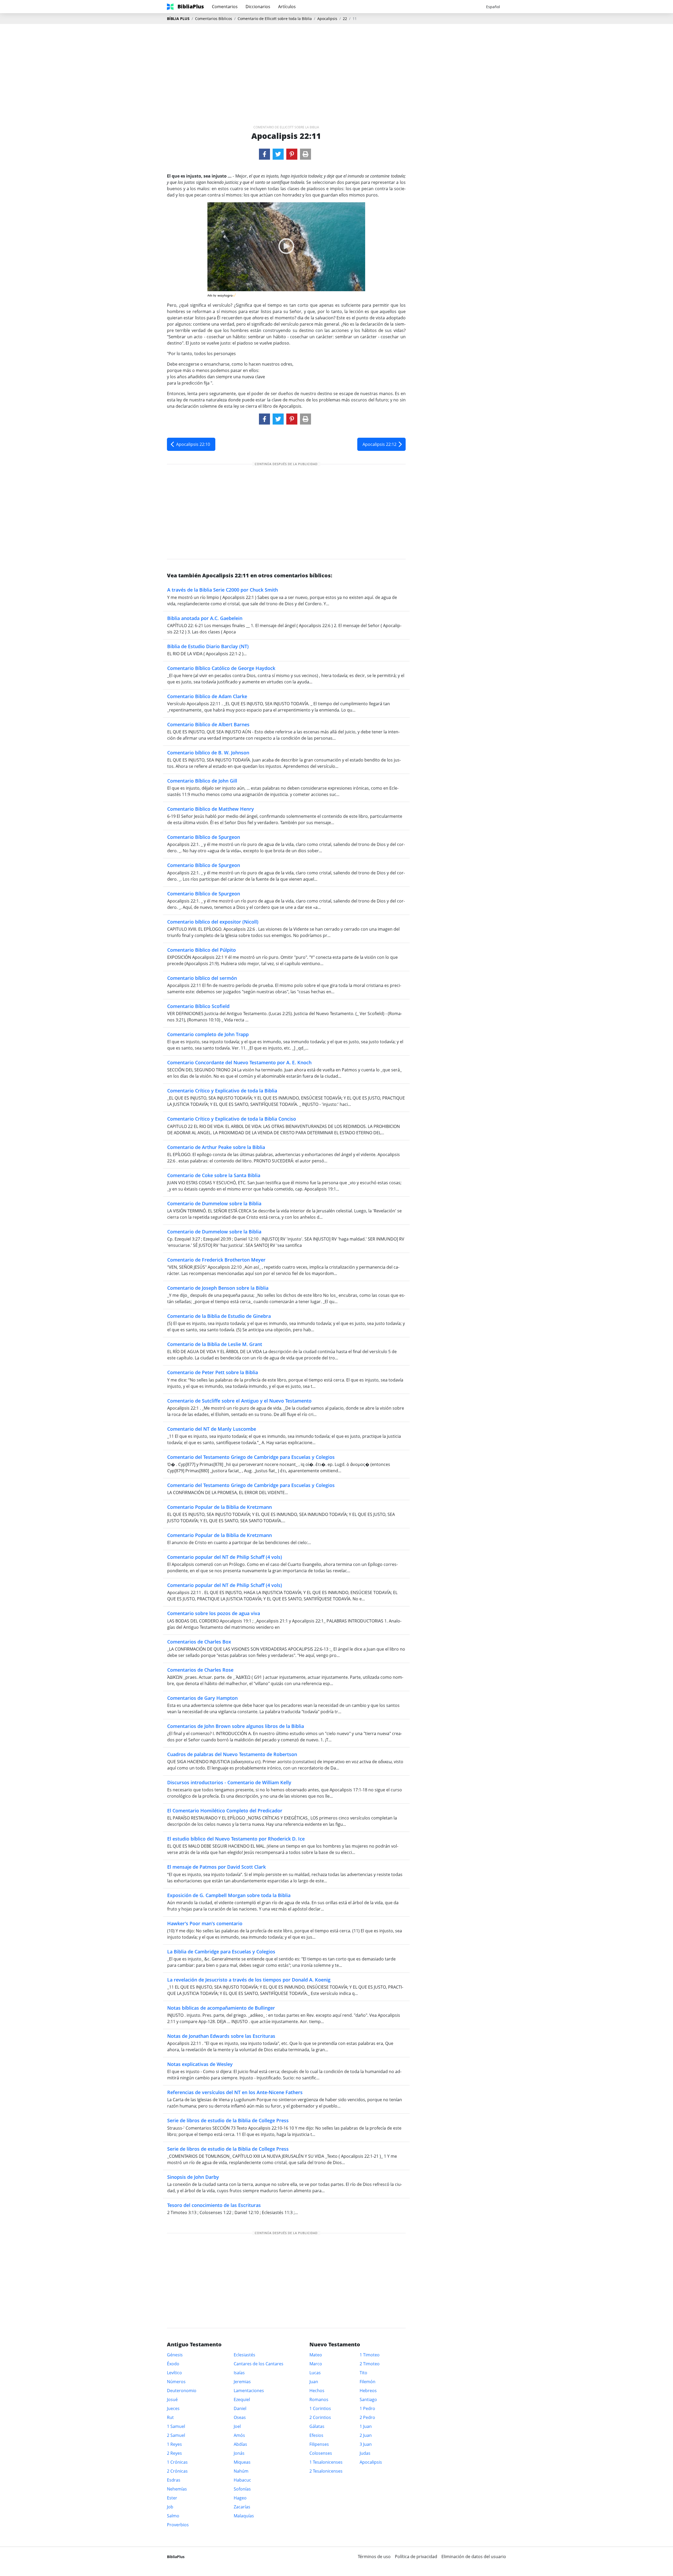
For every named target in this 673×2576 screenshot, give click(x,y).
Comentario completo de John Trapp (208, 1034)
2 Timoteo (370, 2364)
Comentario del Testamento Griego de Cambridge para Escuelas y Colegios (251, 1457)
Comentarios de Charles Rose (200, 1670)
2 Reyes (174, 2453)
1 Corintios (320, 2408)
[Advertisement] (336, 66)
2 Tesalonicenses (326, 2471)
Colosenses (321, 2453)
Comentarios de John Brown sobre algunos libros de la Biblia (236, 1726)
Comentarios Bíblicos (214, 19)
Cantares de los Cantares (259, 2364)
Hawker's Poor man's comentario (205, 1923)
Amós (239, 2435)
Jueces (173, 2408)
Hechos (317, 2391)
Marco (316, 2364)
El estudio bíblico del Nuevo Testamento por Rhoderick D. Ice (236, 1839)
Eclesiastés (244, 2355)
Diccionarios (258, 7)
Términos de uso (374, 2557)
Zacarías (242, 2507)
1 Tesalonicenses (326, 2462)
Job (170, 2507)
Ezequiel (242, 2399)
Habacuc (242, 2480)
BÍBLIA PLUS (178, 19)
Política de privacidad (416, 2557)
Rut (170, 2417)
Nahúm (241, 2471)
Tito (363, 2373)
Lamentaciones (249, 2391)
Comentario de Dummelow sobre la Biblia (214, 1203)
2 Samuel (176, 2435)
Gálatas (317, 2426)
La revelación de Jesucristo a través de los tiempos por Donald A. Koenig (249, 1980)
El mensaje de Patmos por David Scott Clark (216, 1867)
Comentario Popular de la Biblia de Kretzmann (220, 1507)
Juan (314, 2382)
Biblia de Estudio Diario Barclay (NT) (208, 646)
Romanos (319, 2399)
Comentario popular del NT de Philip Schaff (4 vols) (225, 1557)
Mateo (316, 2355)
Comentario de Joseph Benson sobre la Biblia (218, 1288)
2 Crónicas (177, 2471)
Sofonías (242, 2489)
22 (345, 19)
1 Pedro (367, 2408)
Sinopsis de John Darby (193, 2177)
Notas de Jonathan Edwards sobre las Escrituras (221, 2036)
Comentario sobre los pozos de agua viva (214, 1613)
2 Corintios (320, 2417)
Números (176, 2382)
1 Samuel (176, 2426)
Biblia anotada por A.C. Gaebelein (205, 618)
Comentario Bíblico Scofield (198, 1006)
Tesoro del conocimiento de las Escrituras (214, 2205)
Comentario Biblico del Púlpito (202, 950)
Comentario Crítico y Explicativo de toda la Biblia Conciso (232, 1119)
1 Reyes (174, 2444)
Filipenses (319, 2444)
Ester (172, 2498)
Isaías (239, 2373)
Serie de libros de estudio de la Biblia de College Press (228, 2120)
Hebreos (368, 2391)
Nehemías (177, 2489)
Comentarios (225, 7)
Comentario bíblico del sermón (202, 978)
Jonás (239, 2453)
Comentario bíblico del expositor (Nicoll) (213, 922)
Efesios (316, 2435)
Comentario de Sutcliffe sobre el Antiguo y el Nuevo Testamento (239, 1401)
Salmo (173, 2516)
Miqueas (242, 2462)
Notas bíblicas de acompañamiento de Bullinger (221, 2008)
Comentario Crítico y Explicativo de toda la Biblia (222, 1091)
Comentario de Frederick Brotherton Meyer (216, 1260)
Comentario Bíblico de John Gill (202, 781)
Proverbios (178, 2525)
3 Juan (366, 2444)
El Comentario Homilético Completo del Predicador (225, 1811)
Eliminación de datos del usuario (474, 2557)
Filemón (368, 2382)
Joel (237, 2426)
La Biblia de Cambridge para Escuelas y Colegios (221, 1952)
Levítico (174, 2373)
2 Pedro (367, 2417)
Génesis (175, 2355)
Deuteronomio (182, 2391)
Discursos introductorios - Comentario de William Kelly (229, 1782)
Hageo (240, 2498)
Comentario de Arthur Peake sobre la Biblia (216, 1147)
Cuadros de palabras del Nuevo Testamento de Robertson (232, 1754)
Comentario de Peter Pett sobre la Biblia (213, 1372)
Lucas (315, 2373)
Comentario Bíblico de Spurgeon (204, 837)
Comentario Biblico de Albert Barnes (208, 724)
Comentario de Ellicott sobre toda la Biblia (275, 19)
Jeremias (242, 2382)
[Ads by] (227, 294)
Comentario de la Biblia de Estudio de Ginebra (219, 1316)
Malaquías (244, 2516)
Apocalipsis (327, 19)
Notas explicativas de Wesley (200, 2064)
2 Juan (366, 2435)
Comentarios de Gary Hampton (202, 1698)
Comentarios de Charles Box (199, 1642)
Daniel (240, 2408)
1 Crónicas (177, 2462)
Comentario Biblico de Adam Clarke (207, 696)
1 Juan (366, 2426)
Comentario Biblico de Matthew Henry (211, 809)
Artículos (287, 7)
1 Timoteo (370, 2355)
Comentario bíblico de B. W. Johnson (208, 753)
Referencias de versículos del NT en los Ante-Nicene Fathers (235, 2092)
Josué (172, 2399)
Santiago (368, 2399)
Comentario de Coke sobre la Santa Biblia (214, 1175)
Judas (365, 2453)
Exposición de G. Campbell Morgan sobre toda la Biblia (229, 1895)
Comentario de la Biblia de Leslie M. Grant (215, 1344)
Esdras (174, 2480)
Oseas (240, 2417)
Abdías (240, 2444)
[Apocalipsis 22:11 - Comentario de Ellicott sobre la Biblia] (264, 154)
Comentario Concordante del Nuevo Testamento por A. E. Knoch (239, 1062)
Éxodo (173, 2364)
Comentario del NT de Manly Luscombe (212, 1429)
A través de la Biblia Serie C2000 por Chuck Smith (223, 590)
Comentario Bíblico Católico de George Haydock (221, 668)
